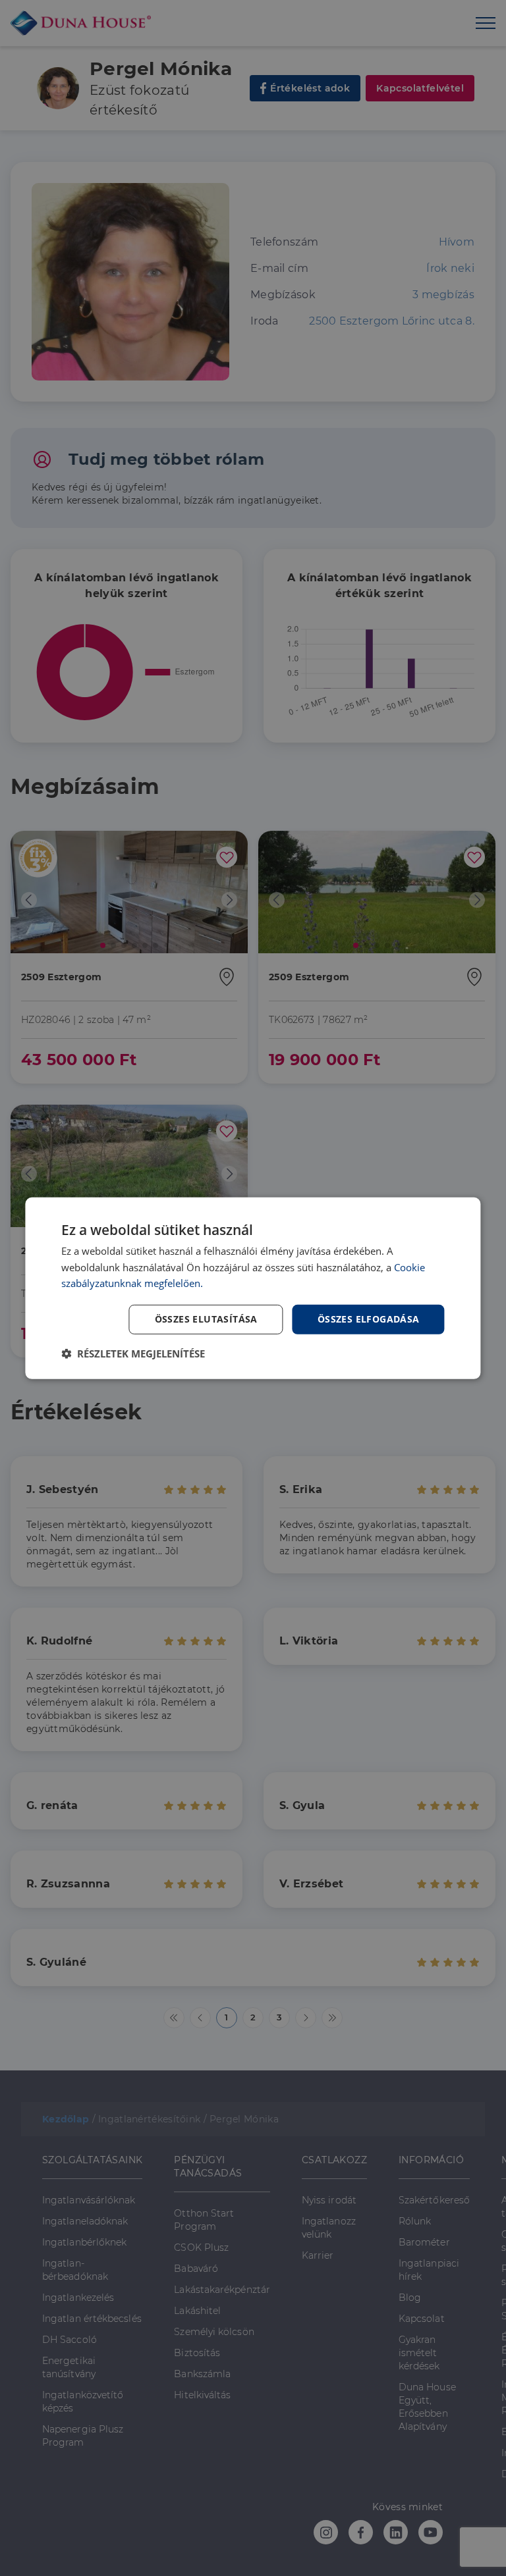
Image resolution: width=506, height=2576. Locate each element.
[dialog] (253, 1288)
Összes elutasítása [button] (206, 1319)
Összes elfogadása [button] (369, 1319)
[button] (133, 1354)
